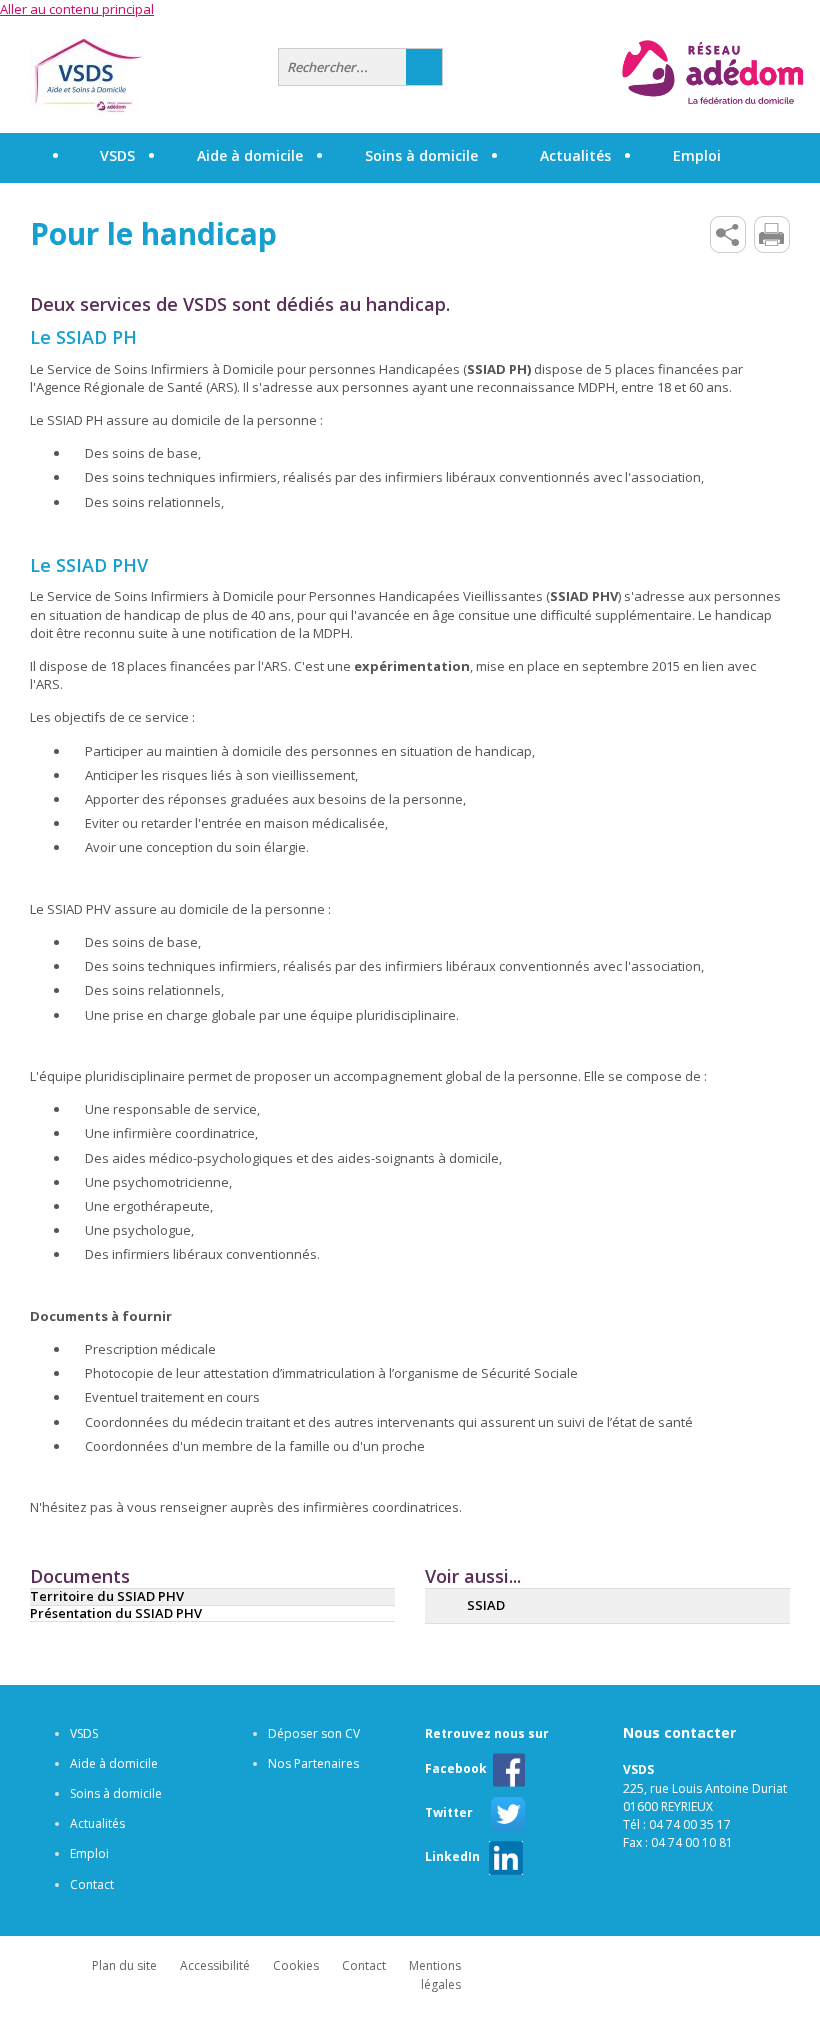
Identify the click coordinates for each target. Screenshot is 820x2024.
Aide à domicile (114, 1763)
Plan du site (124, 1965)
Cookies (296, 1965)
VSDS (84, 1733)
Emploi (89, 1853)
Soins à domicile (116, 1793)
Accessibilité (215, 1965)
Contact (92, 1884)
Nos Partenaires (313, 1763)
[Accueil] (146, 75)
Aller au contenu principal (77, 9)
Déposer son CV (314, 1733)
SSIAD (486, 1605)
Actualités (575, 155)
